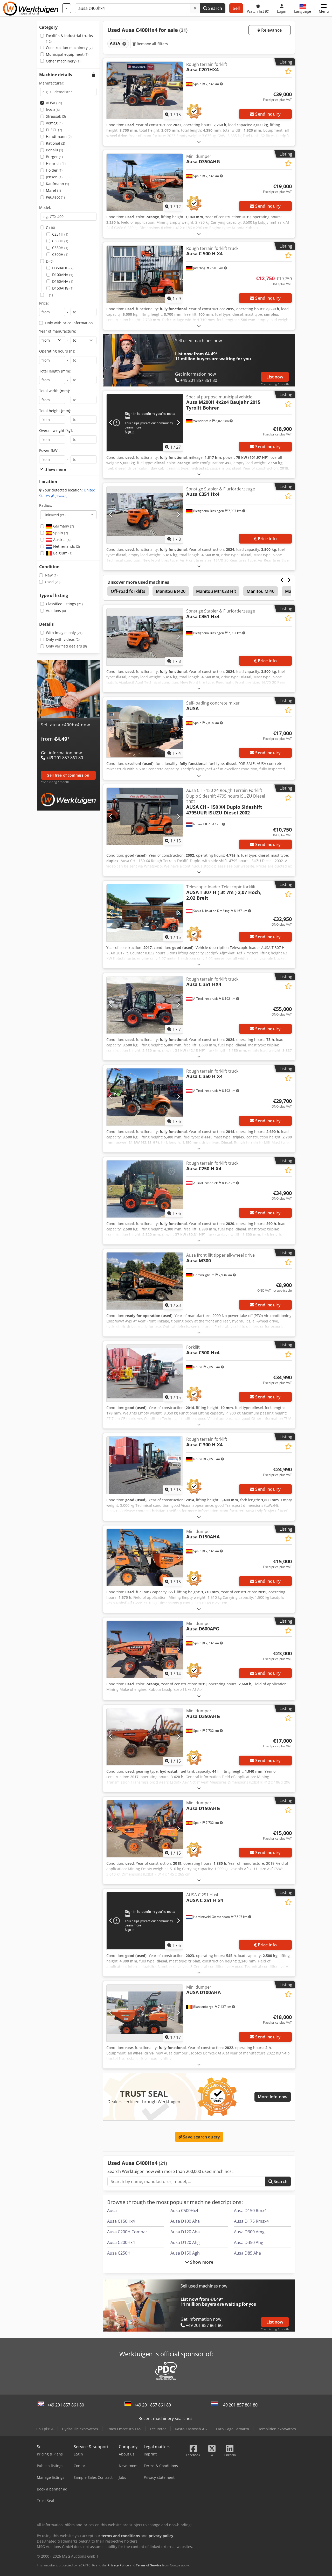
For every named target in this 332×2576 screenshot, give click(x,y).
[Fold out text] (199, 142)
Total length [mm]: (55, 371)
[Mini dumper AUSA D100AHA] (145, 2013)
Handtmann (59, 136)
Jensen (54, 177)
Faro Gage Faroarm (233, 2429)
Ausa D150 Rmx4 (250, 2211)
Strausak (56, 116)
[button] (324, 8)
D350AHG (63, 268)
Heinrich (56, 163)
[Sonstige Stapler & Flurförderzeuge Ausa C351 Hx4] (145, 515)
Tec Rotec (158, 2429)
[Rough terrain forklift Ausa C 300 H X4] (145, 1465)
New (51, 575)
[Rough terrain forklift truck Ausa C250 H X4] (145, 1189)
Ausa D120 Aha (185, 2232)
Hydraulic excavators (80, 2429)
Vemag (54, 123)
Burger (54, 157)
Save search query (201, 2137)
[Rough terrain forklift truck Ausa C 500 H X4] (145, 274)
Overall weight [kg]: (56, 430)
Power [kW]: (49, 450)
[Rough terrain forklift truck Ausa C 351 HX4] (145, 1005)
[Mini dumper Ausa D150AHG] (145, 1829)
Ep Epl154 (45, 2429)
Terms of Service (149, 2565)
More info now (273, 2097)
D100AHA (63, 275)
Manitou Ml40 (261, 591)
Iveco (53, 110)
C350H (60, 248)
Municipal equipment (67, 54)
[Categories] (67, 8)
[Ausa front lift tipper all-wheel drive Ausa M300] (145, 1281)
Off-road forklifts (128, 591)
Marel (53, 190)
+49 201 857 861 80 (66, 2405)
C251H (60, 234)
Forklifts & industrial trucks (69, 38)
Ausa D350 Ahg (249, 2242)
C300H (60, 241)
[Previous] (111, 90)
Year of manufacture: (58, 331)
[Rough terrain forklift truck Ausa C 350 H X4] (145, 1097)
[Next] (178, 90)
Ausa (112, 2211)
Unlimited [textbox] (55, 515)
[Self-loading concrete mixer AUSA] (145, 729)
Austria (61, 540)
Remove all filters (152, 44)
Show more (201, 2262)
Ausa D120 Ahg (185, 2242)
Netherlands (66, 546)
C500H (60, 254)
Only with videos (63, 639)
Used (53, 582)
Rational (56, 143)
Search (215, 8)
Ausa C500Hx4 (184, 2211)
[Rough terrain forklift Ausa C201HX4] (145, 90)
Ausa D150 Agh (185, 2253)
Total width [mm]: (55, 391)
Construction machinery (69, 48)
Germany (63, 526)
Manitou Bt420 (171, 591)
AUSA (54, 103)
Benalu (54, 150)
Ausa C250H (119, 2253)
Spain (60, 533)
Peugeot (55, 197)
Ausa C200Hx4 (121, 2242)
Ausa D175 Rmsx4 (251, 2221)
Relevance (271, 30)
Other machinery (63, 61)
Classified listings (64, 604)
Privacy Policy (118, 2565)
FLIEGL (54, 130)
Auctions (56, 611)
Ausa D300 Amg (249, 2232)
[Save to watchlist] (288, 71)
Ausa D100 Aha (185, 2221)
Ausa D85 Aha (247, 2253)
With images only (64, 633)
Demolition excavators (277, 2429)
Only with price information (69, 323)
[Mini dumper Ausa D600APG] (145, 1649)
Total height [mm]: (55, 411)
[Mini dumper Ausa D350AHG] (145, 182)
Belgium (62, 553)
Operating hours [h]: (57, 351)
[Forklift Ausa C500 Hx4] (145, 1373)
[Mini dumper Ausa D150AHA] (145, 1557)
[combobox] (68, 515)
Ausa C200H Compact (128, 2232)
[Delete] (195, 8)
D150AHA (63, 281)
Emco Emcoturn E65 (124, 2429)
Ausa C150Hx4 (121, 2221)
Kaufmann (57, 184)
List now (275, 377)
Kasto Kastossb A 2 (191, 2429)
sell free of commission (68, 775)
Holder (54, 170)
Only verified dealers (66, 646)
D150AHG (63, 288)
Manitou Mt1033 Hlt (216, 591)
